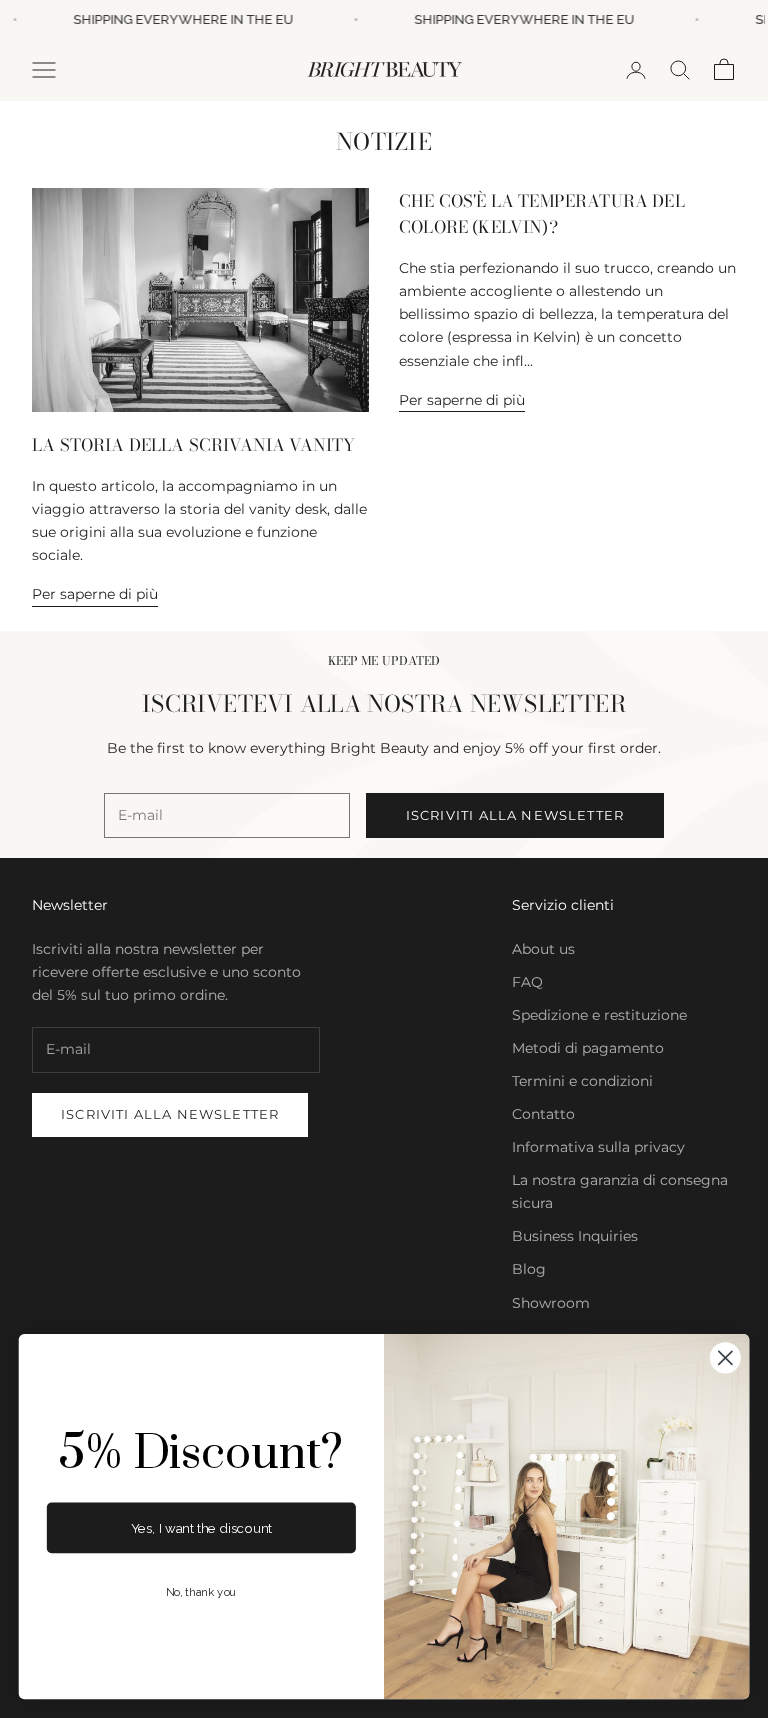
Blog (529, 1269)
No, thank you (201, 1592)
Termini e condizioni (582, 1081)
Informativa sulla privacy (598, 1147)
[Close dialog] (725, 1357)
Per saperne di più (95, 594)
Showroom (551, 1303)
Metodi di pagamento (588, 1048)
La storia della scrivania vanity (193, 445)
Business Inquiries (575, 1236)
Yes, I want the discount (201, 1527)
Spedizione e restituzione (599, 1015)
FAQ (527, 982)
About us (543, 949)
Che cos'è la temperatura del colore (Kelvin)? (542, 214)
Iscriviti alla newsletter (515, 815)
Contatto (543, 1114)
